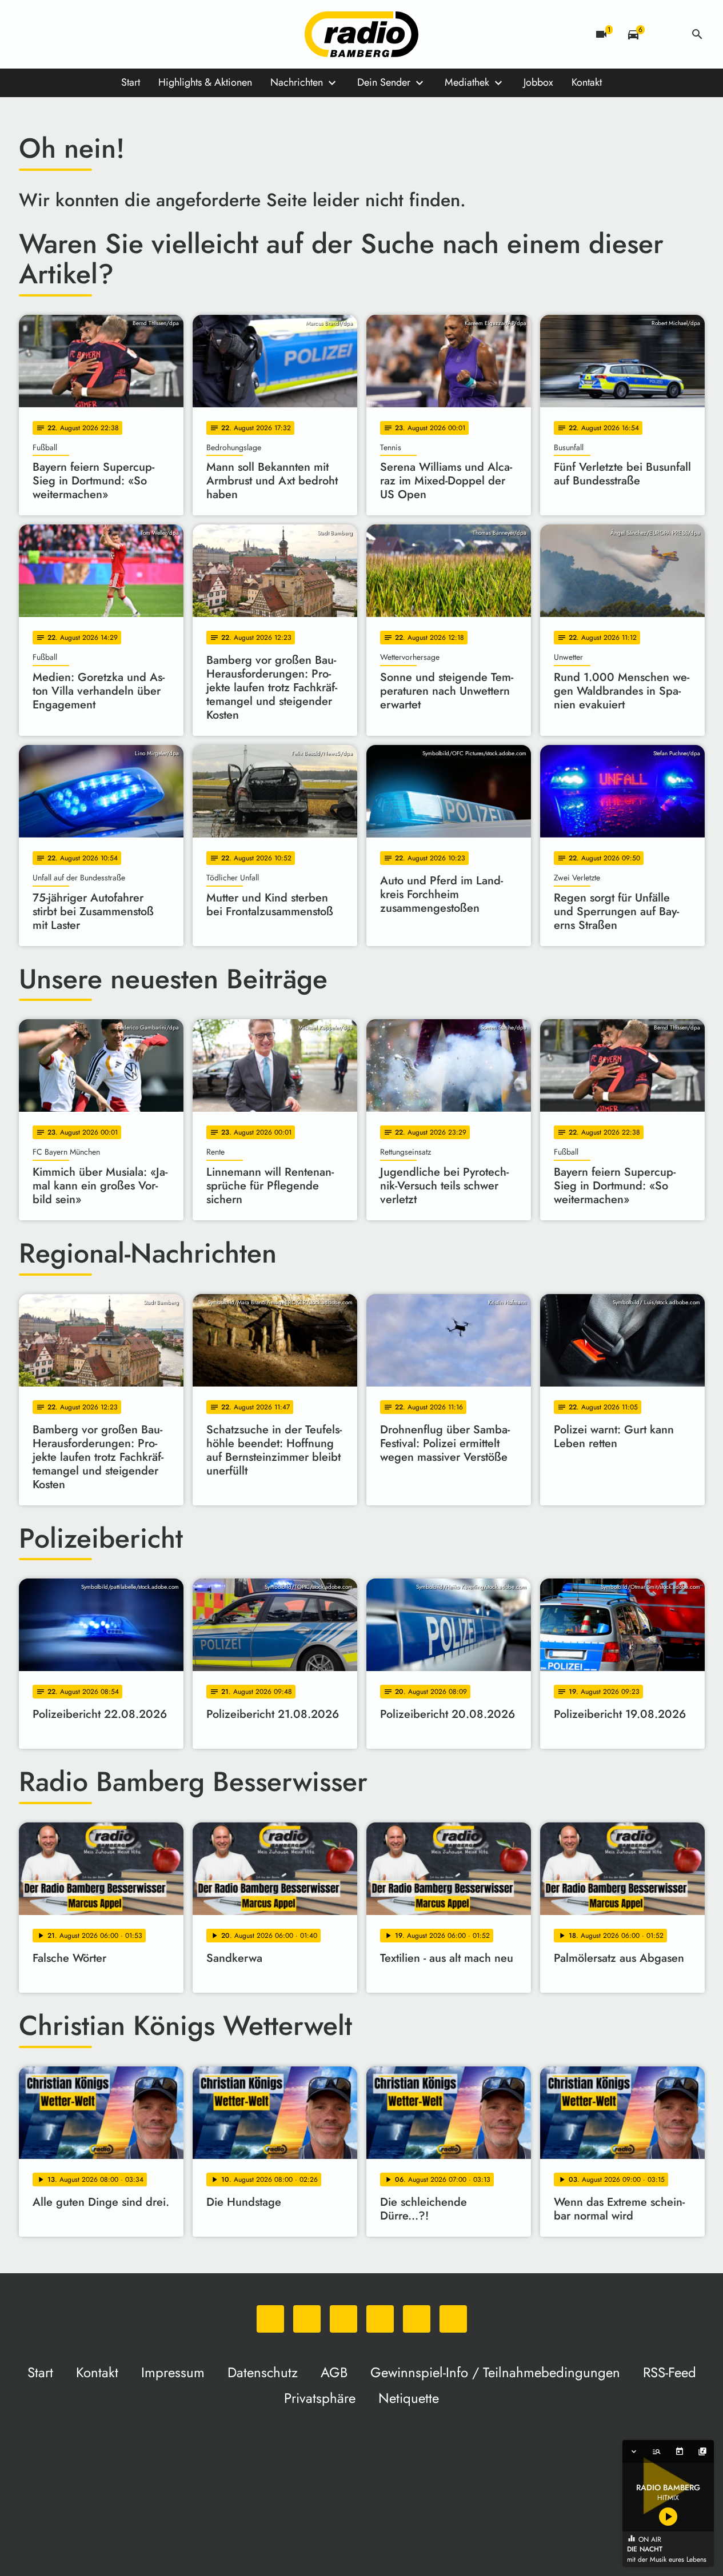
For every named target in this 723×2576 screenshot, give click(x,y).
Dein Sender (384, 82)
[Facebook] (53, 34)
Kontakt (587, 82)
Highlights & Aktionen (205, 82)
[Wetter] (665, 34)
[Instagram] (76, 34)
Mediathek (467, 82)
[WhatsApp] (30, 34)
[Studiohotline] (145, 34)
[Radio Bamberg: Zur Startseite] (362, 34)
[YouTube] (99, 34)
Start (131, 82)
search (697, 34)
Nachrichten (297, 82)
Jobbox (538, 82)
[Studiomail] (122, 34)
